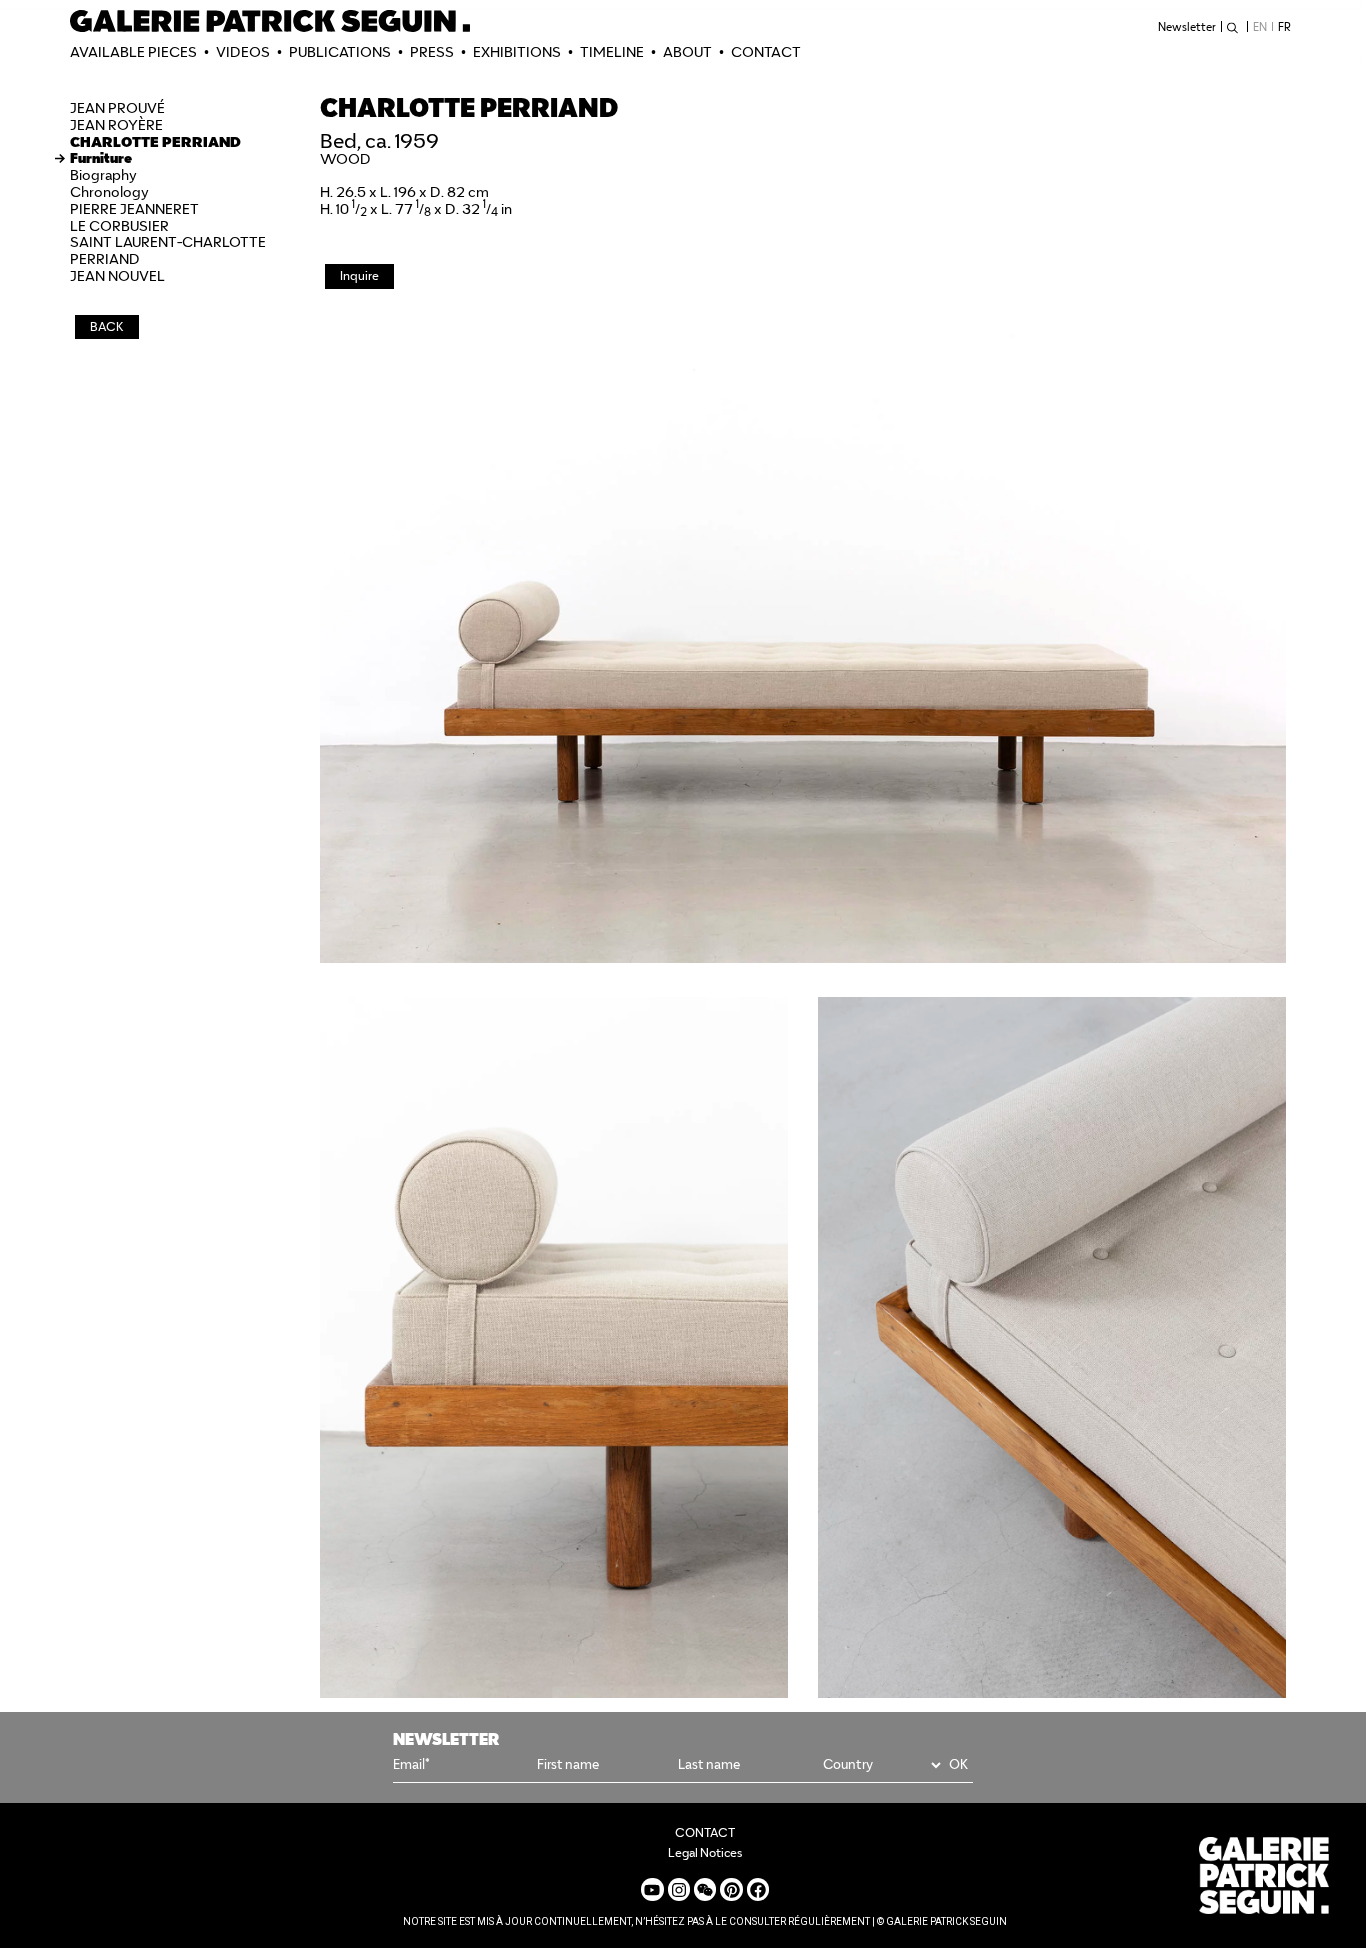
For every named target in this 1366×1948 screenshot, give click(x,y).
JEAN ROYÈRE (116, 125)
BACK (107, 326)
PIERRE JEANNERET (134, 209)
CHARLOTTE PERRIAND (155, 142)
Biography (103, 175)
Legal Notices (705, 1852)
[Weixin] (705, 1889)
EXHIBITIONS (517, 52)
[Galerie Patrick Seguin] (270, 21)
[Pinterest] (731, 1889)
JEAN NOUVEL (117, 276)
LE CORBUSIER (119, 226)
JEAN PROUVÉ (117, 108)
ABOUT (687, 52)
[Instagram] (679, 1889)
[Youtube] (652, 1889)
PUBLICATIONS (340, 52)
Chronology (109, 192)
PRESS (432, 52)
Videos (243, 52)
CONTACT (766, 52)
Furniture (101, 158)
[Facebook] (758, 1889)
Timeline (612, 52)
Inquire (359, 275)
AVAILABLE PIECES (133, 52)
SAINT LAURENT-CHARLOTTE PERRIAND (168, 250)
